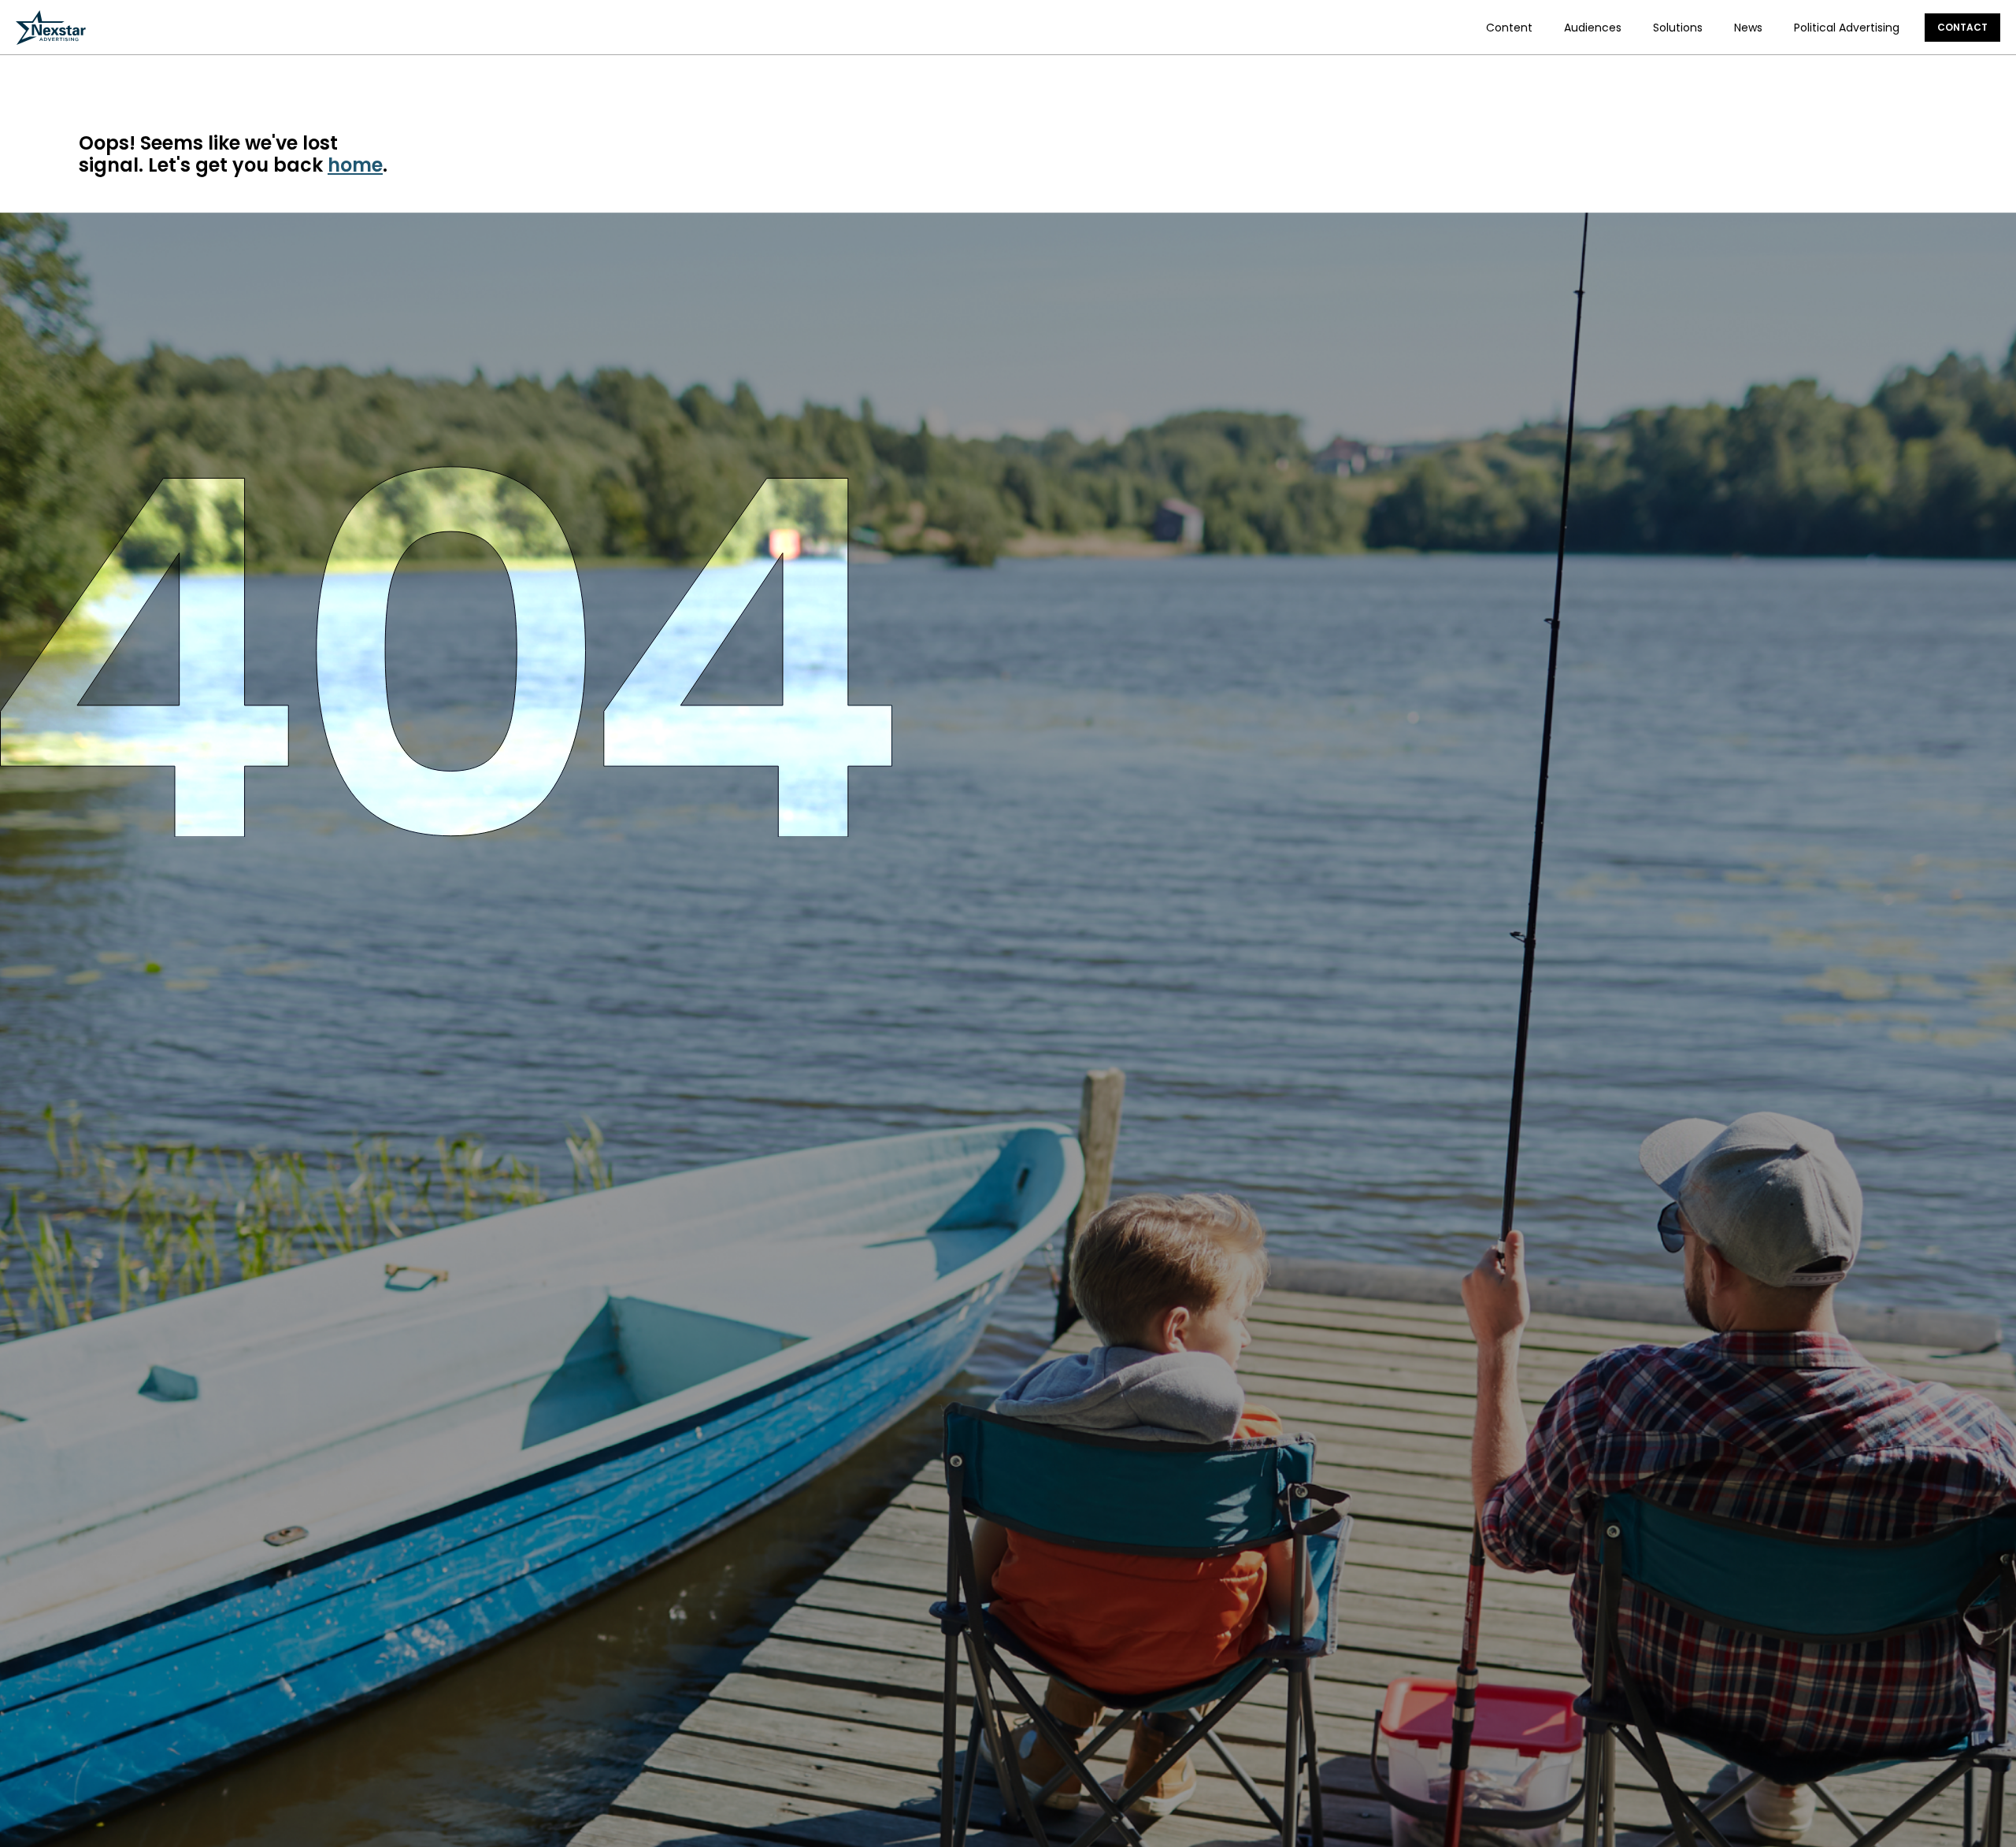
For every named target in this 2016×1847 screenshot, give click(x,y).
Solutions (1678, 28)
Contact (1962, 27)
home (355, 165)
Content (1509, 28)
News (1748, 28)
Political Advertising (1847, 28)
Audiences (1593, 28)
